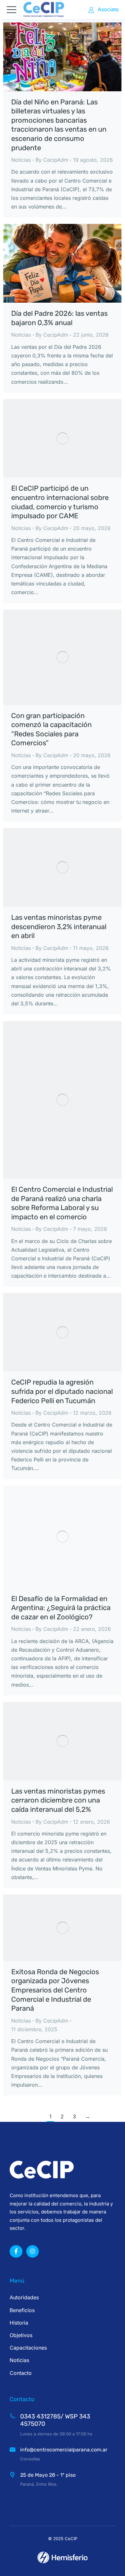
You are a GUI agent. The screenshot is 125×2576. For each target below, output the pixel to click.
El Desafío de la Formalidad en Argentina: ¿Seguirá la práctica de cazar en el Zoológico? (61, 1608)
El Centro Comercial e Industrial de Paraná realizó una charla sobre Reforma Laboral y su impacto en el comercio (62, 1203)
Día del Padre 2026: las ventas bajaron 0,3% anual (59, 318)
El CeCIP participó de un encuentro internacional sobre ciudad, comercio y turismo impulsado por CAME (60, 502)
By (52, 160)
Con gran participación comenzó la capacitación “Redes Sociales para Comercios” (51, 729)
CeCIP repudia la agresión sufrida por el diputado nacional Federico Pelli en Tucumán (62, 1391)
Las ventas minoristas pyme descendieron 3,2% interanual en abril (59, 927)
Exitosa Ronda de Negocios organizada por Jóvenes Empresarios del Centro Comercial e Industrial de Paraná (55, 1990)
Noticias (21, 160)
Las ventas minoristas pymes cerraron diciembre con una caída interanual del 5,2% (58, 1800)
